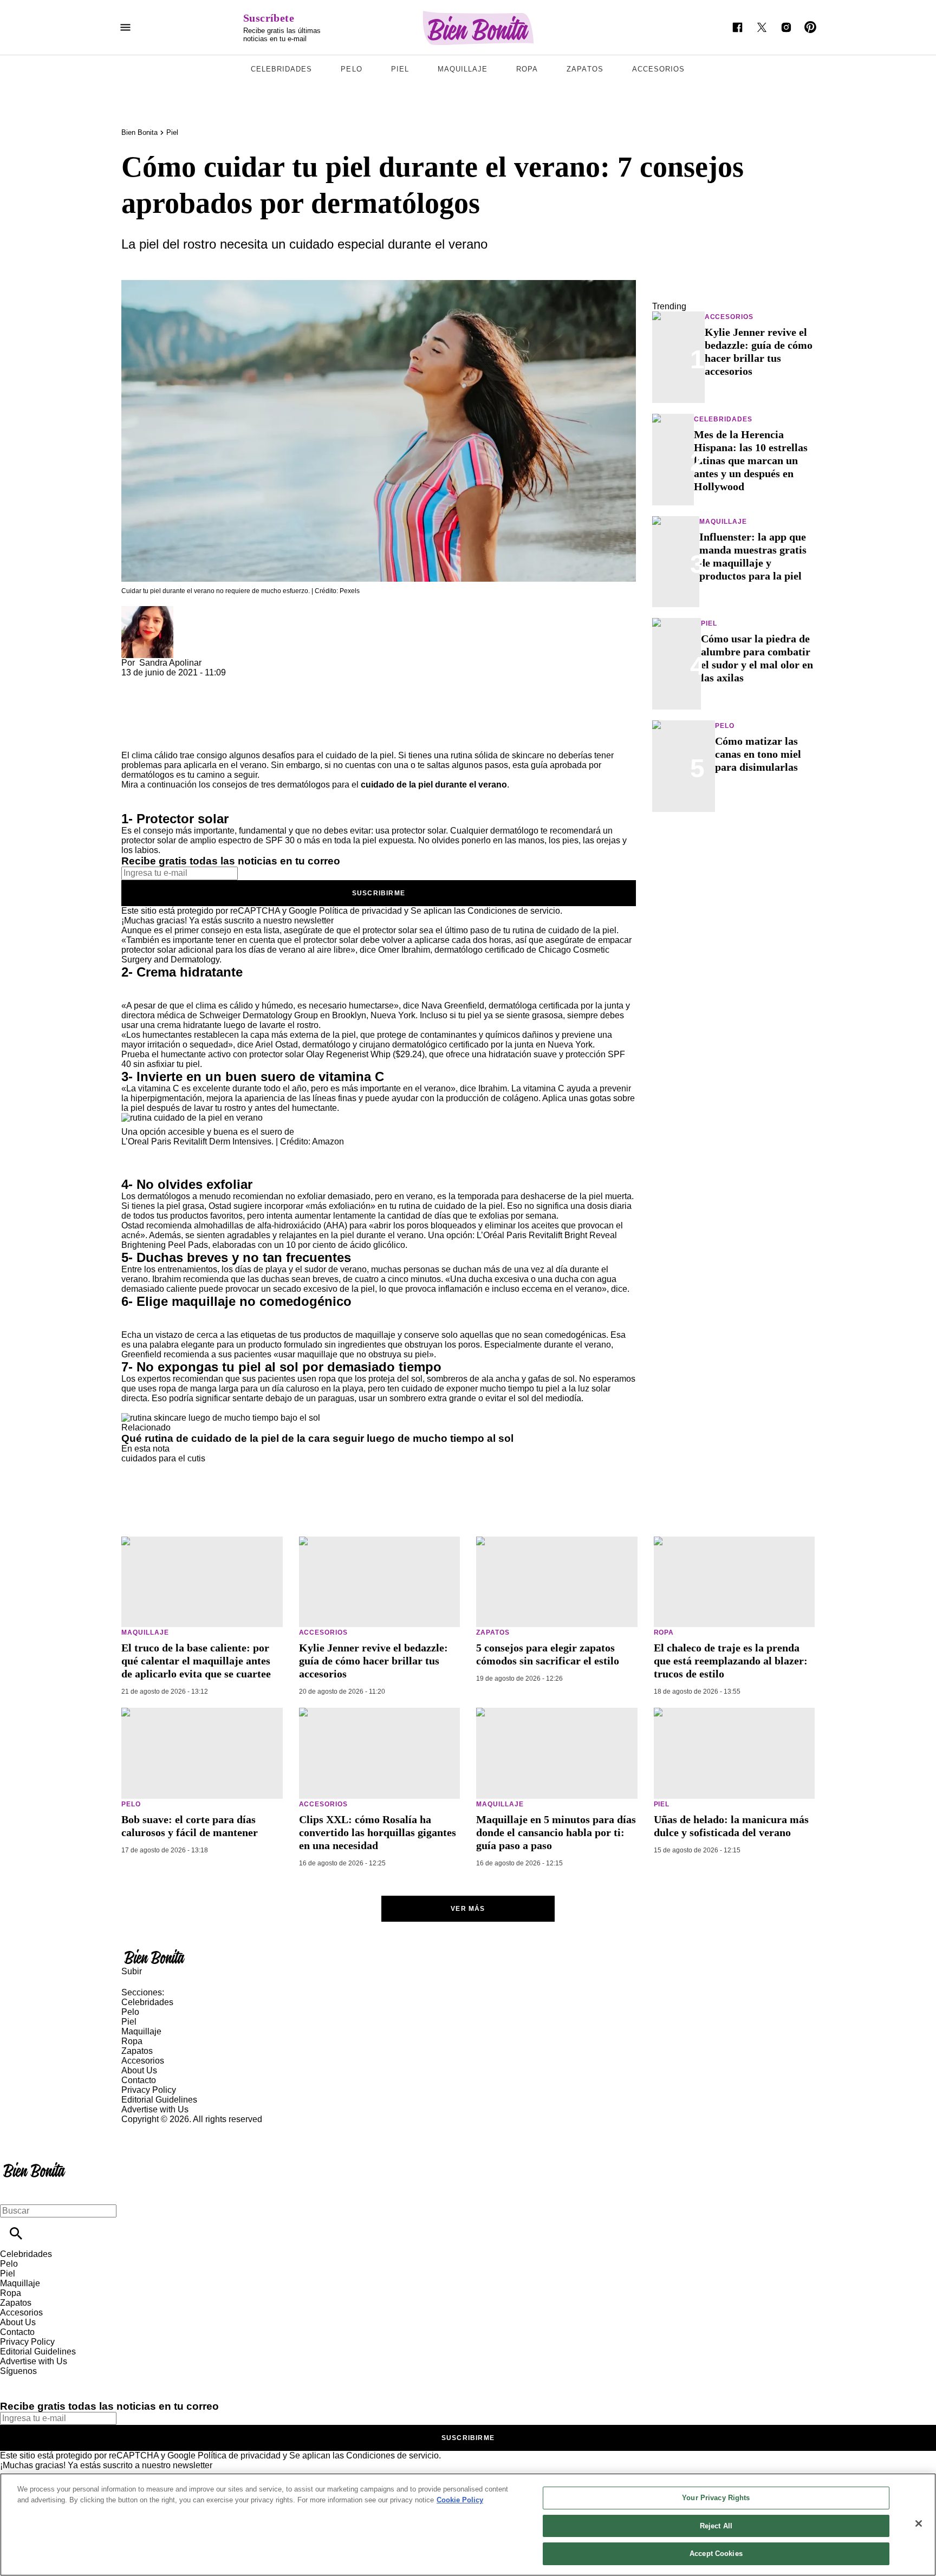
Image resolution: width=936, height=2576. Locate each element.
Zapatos (585, 69)
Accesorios (658, 69)
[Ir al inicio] (468, 1956)
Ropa (527, 69)
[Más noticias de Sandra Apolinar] (147, 611)
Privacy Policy (149, 2090)
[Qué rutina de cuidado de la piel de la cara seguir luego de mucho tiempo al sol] (221, 1418)
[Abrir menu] (125, 27)
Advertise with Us (155, 2109)
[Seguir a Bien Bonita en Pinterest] (811, 27)
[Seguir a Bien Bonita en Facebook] (737, 27)
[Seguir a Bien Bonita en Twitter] (762, 27)
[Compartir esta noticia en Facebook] (161, 682)
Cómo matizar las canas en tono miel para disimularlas (758, 754)
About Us (139, 2070)
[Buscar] (16, 2233)
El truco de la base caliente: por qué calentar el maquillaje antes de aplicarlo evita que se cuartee (196, 1661)
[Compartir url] (134, 739)
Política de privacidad (360, 911)
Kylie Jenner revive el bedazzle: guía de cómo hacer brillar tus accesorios (373, 1661)
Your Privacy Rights (716, 2498)
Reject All (716, 2526)
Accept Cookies (716, 2554)
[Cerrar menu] (12, 2192)
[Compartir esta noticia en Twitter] (188, 682)
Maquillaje (463, 69)
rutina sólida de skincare (498, 755)
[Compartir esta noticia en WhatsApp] (135, 682)
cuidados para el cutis (163, 1458)
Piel (400, 69)
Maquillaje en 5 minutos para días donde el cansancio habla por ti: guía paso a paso (556, 1832)
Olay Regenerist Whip (348, 1054)
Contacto (139, 2080)
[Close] (919, 2523)
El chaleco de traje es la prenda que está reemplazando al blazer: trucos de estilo (731, 1661)
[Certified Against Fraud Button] (160, 2129)
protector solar (419, 831)
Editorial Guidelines (159, 2100)
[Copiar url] (147, 714)
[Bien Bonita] (479, 28)
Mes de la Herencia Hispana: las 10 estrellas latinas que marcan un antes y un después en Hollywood (751, 460)
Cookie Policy (460, 2500)
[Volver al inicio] (34, 2164)
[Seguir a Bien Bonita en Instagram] (786, 27)
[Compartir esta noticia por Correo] (213, 682)
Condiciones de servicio (514, 911)
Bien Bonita (139, 132)
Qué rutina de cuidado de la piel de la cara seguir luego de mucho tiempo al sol (317, 1438)
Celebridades (281, 69)
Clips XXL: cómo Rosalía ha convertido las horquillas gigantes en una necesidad (378, 1832)
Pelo (351, 69)
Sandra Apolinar (170, 663)
